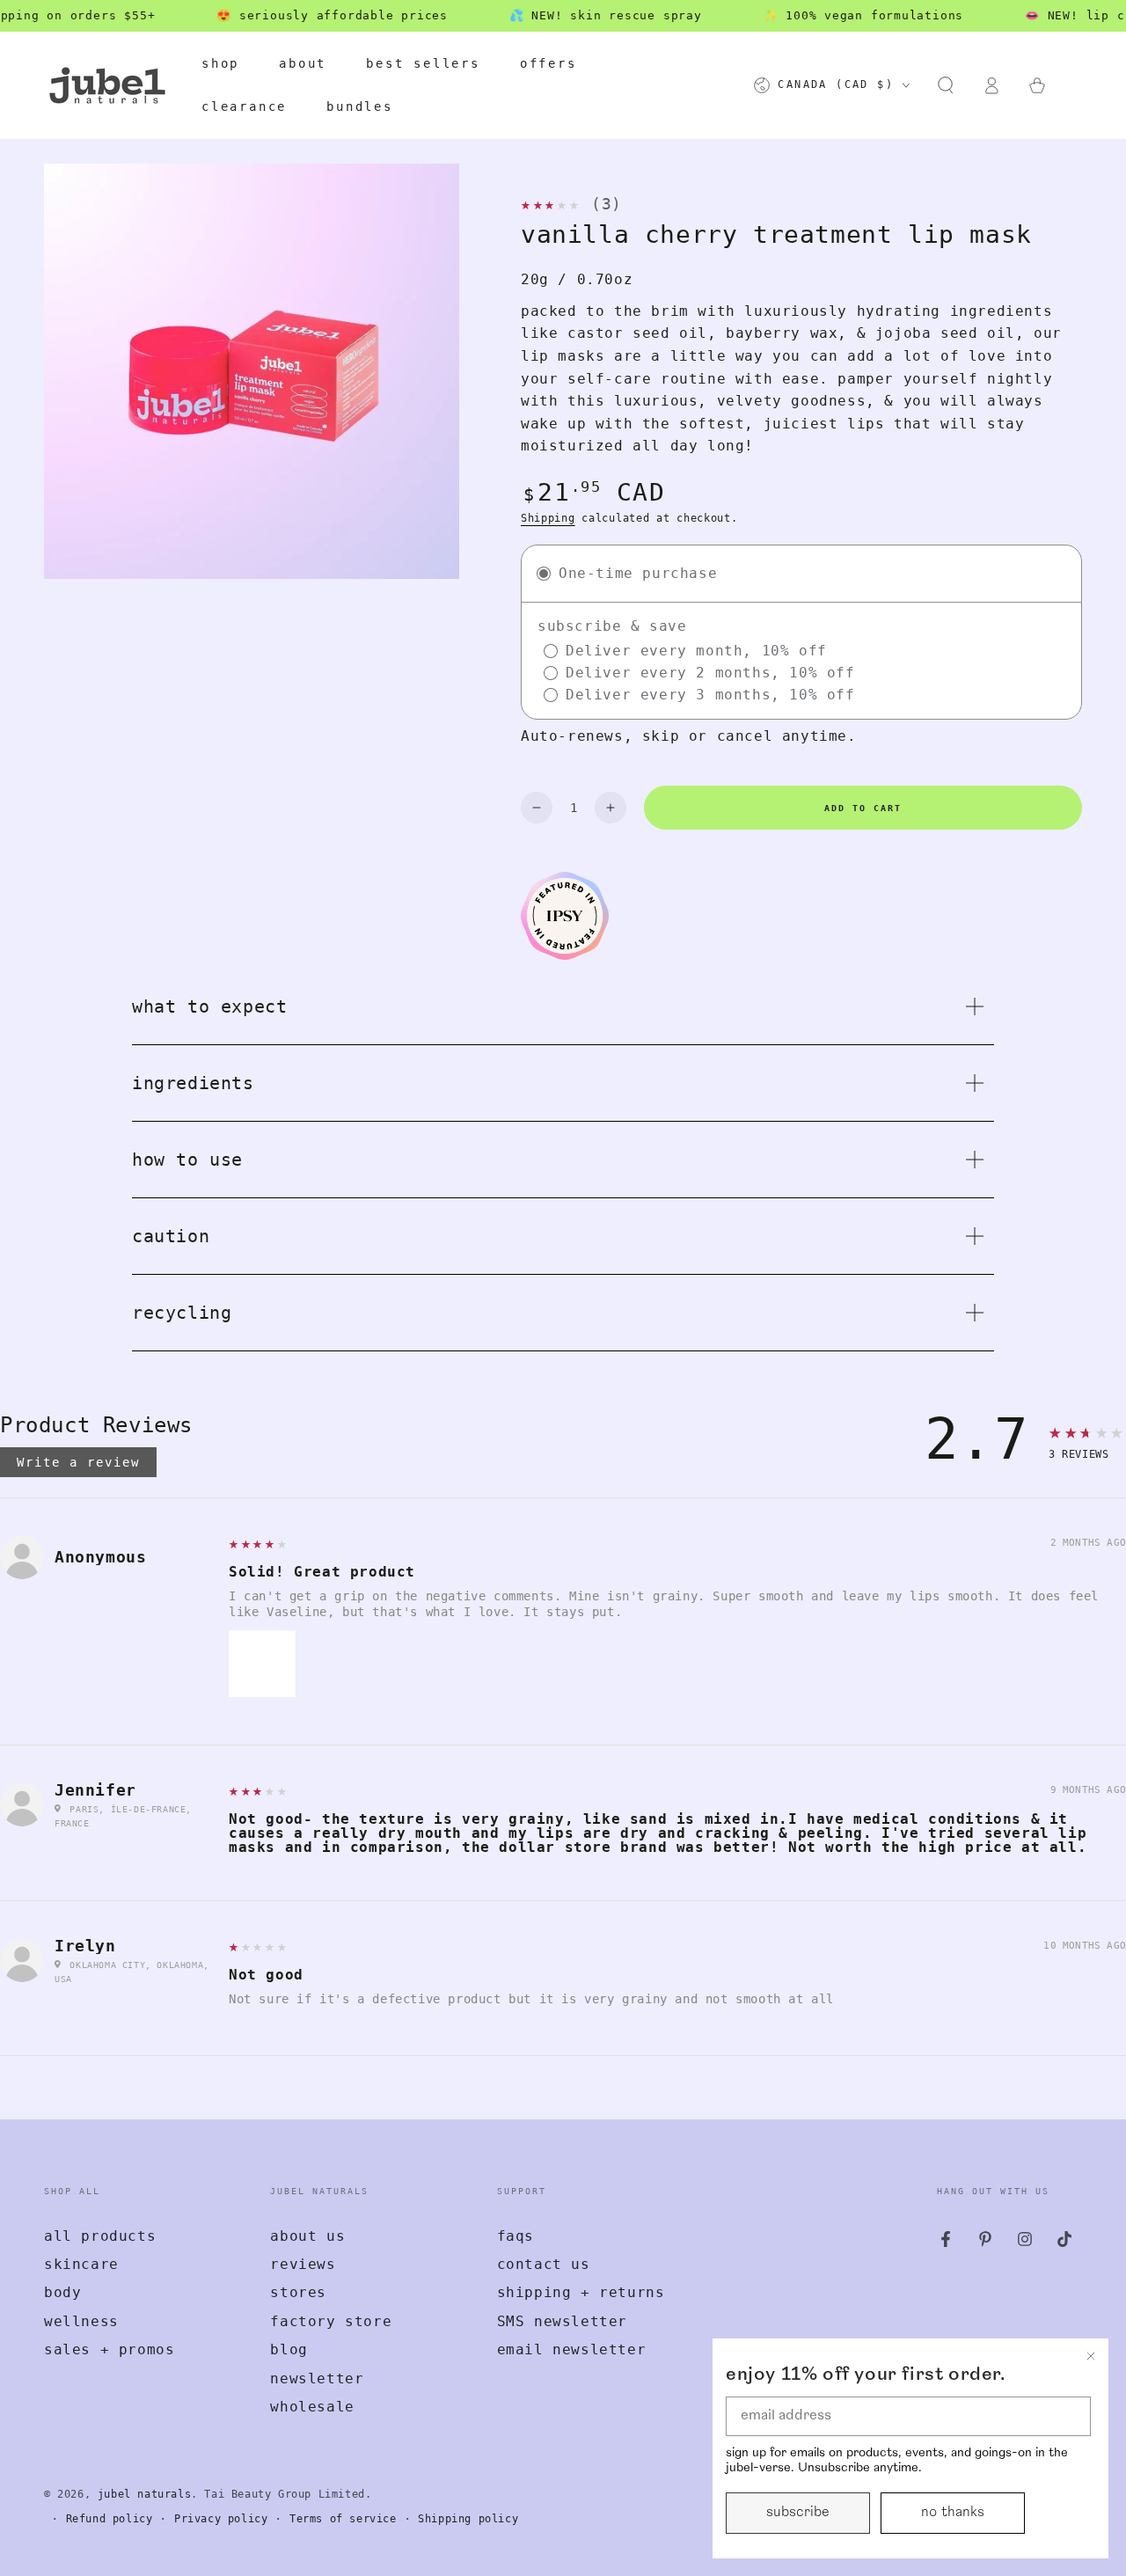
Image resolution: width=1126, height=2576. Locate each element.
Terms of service (343, 2519)
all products (100, 2236)
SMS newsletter (562, 2321)
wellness (81, 2321)
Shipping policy (468, 2519)
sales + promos (109, 2349)
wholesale (312, 2407)
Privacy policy (221, 2519)
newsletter (317, 2378)
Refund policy (110, 2519)
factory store (331, 2321)
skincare (81, 2264)
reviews (303, 2264)
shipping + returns (581, 2292)
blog (289, 2349)
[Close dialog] (1091, 2356)
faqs (515, 2236)
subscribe (798, 2513)
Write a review (78, 1462)
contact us (544, 2264)
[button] (946, 85)
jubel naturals (144, 2494)
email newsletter (572, 2349)
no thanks (953, 2513)
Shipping (548, 518)
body (62, 2292)
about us (307, 2236)
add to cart (863, 808)
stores (298, 2292)
